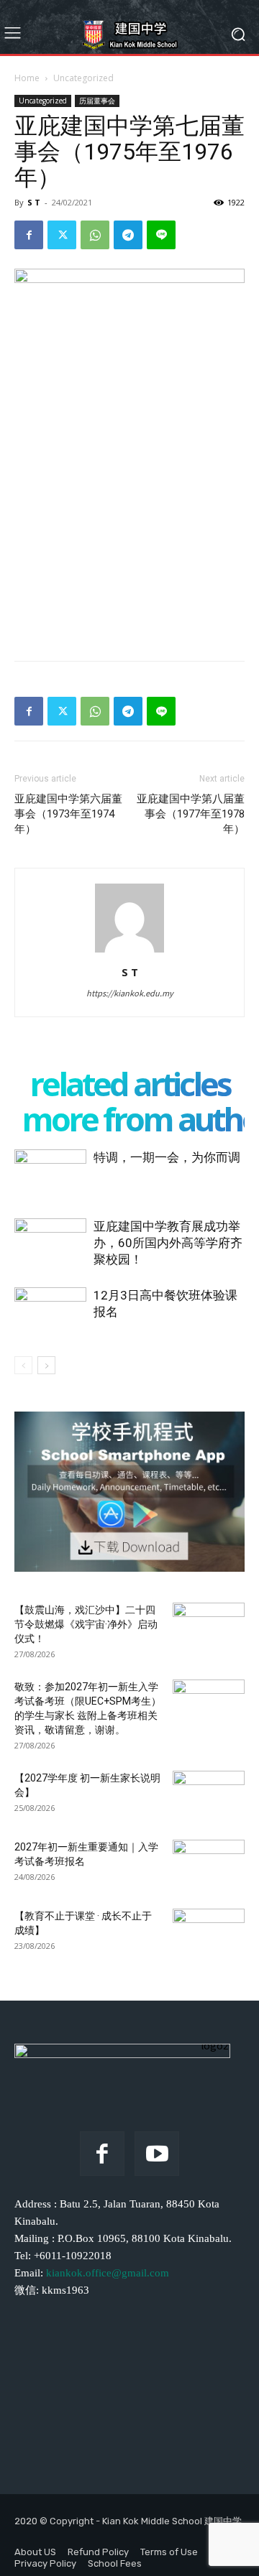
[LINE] (161, 235)
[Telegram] (128, 235)
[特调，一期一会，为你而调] (50, 1174)
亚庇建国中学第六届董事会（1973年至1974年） (68, 814)
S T (34, 202)
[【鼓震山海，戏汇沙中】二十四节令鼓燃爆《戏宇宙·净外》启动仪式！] (209, 1628)
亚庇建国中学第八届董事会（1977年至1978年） (191, 814)
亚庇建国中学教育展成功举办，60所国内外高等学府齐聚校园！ (168, 1243)
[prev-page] (23, 1365)
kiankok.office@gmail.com (108, 2273)
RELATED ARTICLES (130, 1084)
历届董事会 (97, 101)
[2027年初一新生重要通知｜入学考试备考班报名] (209, 1865)
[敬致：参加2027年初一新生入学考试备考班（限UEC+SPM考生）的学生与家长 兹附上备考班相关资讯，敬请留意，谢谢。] (209, 1705)
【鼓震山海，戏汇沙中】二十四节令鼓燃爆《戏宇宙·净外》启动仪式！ (86, 1624)
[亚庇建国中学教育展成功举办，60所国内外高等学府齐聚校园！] (50, 1243)
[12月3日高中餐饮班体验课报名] (50, 1312)
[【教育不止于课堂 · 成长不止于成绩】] (209, 1934)
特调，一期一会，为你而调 (167, 1157)
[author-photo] (129, 952)
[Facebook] (29, 235)
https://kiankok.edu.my (130, 993)
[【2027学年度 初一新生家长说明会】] (209, 1796)
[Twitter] (62, 235)
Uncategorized (83, 78)
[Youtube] (157, 2154)
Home (27, 78)
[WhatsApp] (95, 235)
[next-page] (46, 1365)
